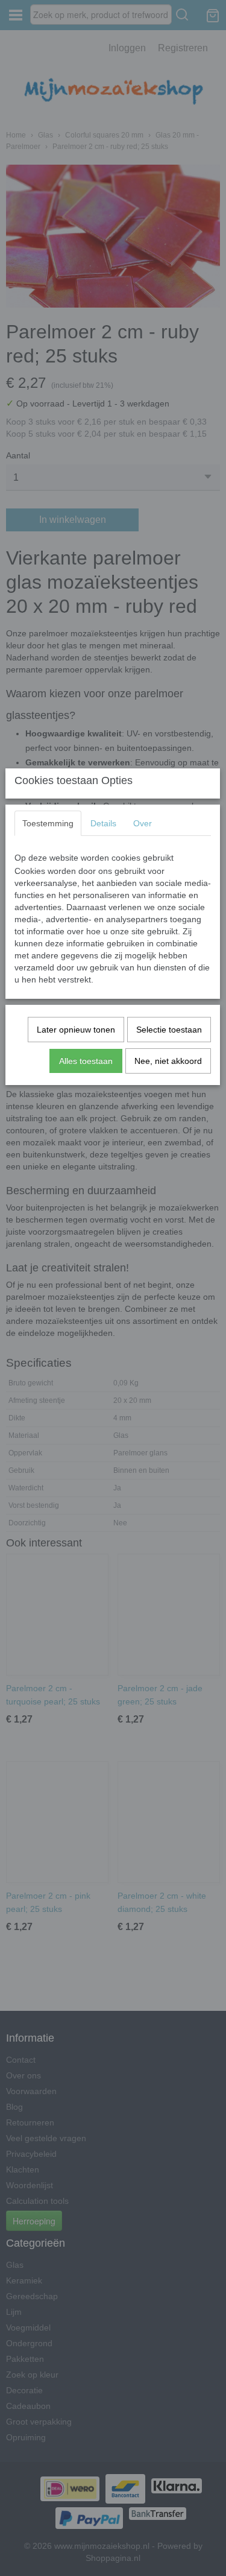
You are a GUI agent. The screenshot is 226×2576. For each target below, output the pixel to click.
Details (103, 823)
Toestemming (48, 823)
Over (143, 823)
